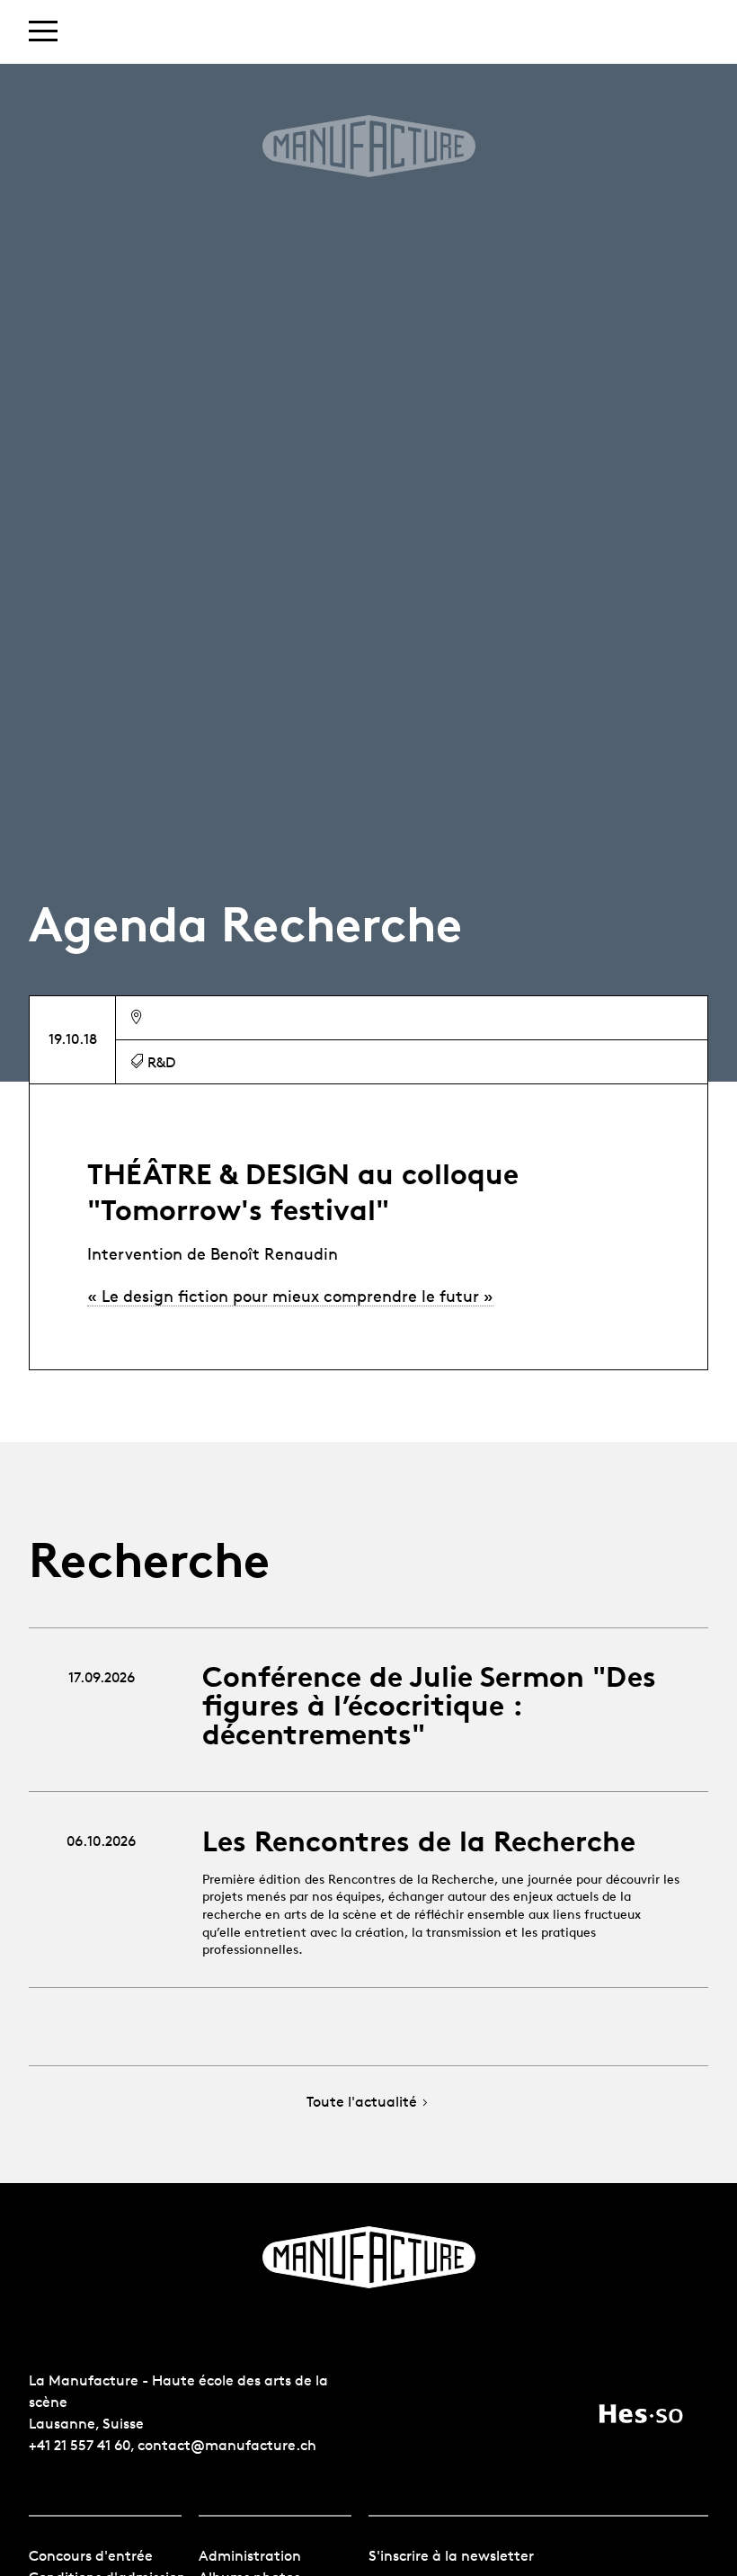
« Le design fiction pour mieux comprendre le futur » (290, 1296)
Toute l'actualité (362, 2103)
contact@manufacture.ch (227, 2445)
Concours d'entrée (91, 2556)
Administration (250, 2556)
